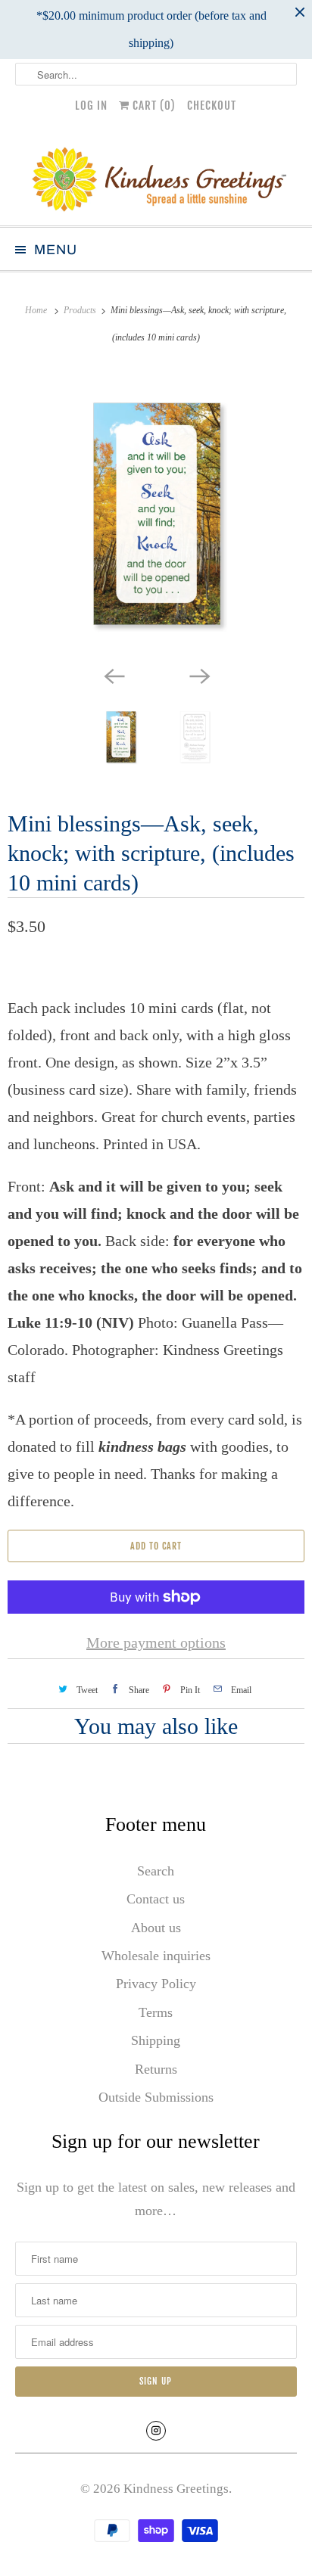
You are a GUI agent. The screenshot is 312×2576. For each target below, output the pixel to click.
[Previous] (114, 675)
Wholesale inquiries (156, 1956)
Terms (156, 2012)
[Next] (198, 675)
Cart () (153, 106)
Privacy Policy (156, 1984)
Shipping (156, 2040)
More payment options (156, 1642)
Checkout (212, 106)
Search (156, 1871)
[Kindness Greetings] (156, 177)
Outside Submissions (156, 2097)
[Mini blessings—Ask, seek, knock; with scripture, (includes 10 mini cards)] (156, 514)
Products (81, 310)
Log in (91, 106)
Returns (156, 2069)
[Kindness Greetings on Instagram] (156, 2431)
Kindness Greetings (176, 2489)
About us (156, 1928)
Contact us (156, 1899)
